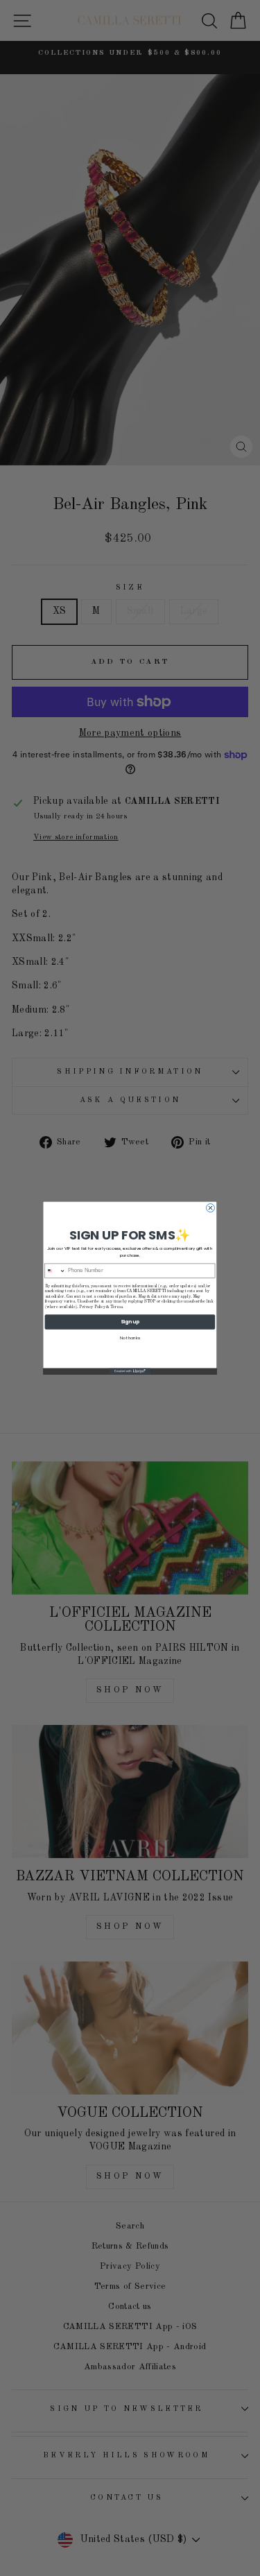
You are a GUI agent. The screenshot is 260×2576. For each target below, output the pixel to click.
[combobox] (55, 1271)
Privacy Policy (93, 1307)
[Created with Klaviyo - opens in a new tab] (130, 1372)
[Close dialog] (210, 1208)
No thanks (130, 1338)
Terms (116, 1307)
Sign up (130, 1322)
